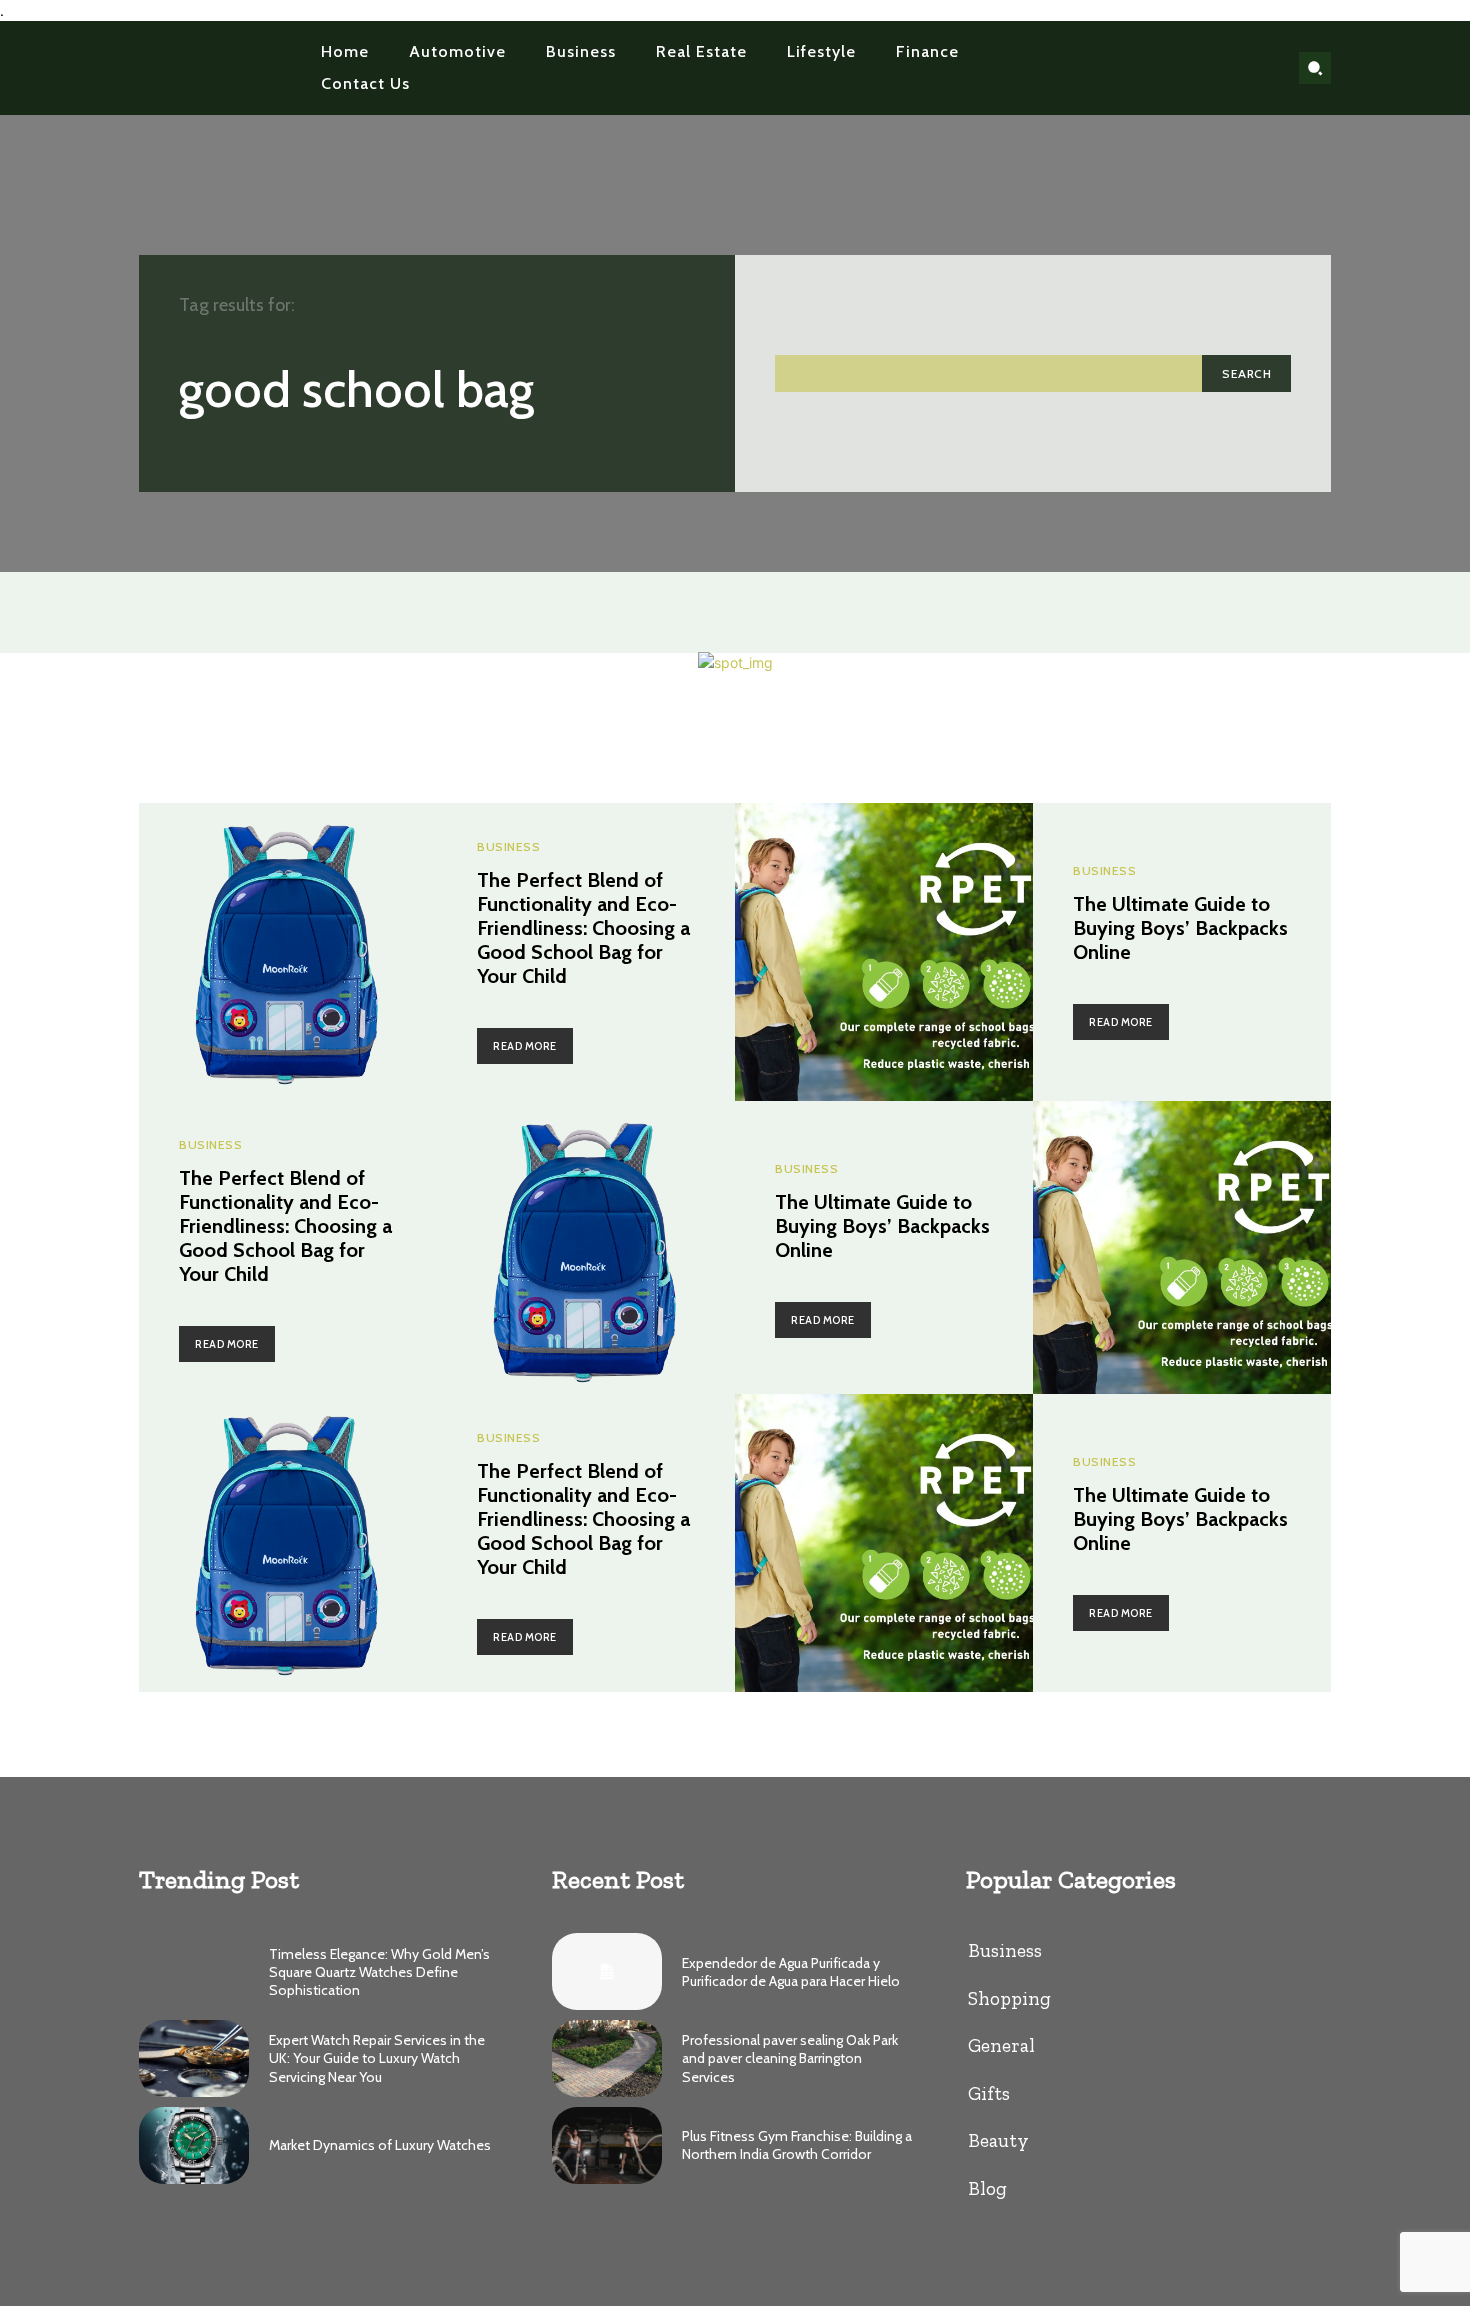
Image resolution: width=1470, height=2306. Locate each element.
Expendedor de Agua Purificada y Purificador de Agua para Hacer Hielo (791, 1972)
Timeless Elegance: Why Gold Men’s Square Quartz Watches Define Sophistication (379, 1972)
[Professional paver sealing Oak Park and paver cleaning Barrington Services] (607, 2058)
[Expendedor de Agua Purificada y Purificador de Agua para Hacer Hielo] (607, 1971)
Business (508, 847)
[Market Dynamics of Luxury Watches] (194, 2145)
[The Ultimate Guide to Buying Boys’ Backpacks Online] (884, 952)
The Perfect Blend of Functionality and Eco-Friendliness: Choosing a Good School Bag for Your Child (583, 928)
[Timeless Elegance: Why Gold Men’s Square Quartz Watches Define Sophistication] (194, 1971)
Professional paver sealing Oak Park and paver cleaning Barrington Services (790, 2058)
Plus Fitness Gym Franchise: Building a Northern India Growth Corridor (797, 2145)
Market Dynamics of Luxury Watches (380, 2145)
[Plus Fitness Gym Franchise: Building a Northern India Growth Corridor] (607, 2145)
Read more (525, 1046)
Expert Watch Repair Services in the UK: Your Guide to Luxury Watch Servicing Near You (377, 2058)
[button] (1315, 68)
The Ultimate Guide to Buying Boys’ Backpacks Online (1180, 928)
